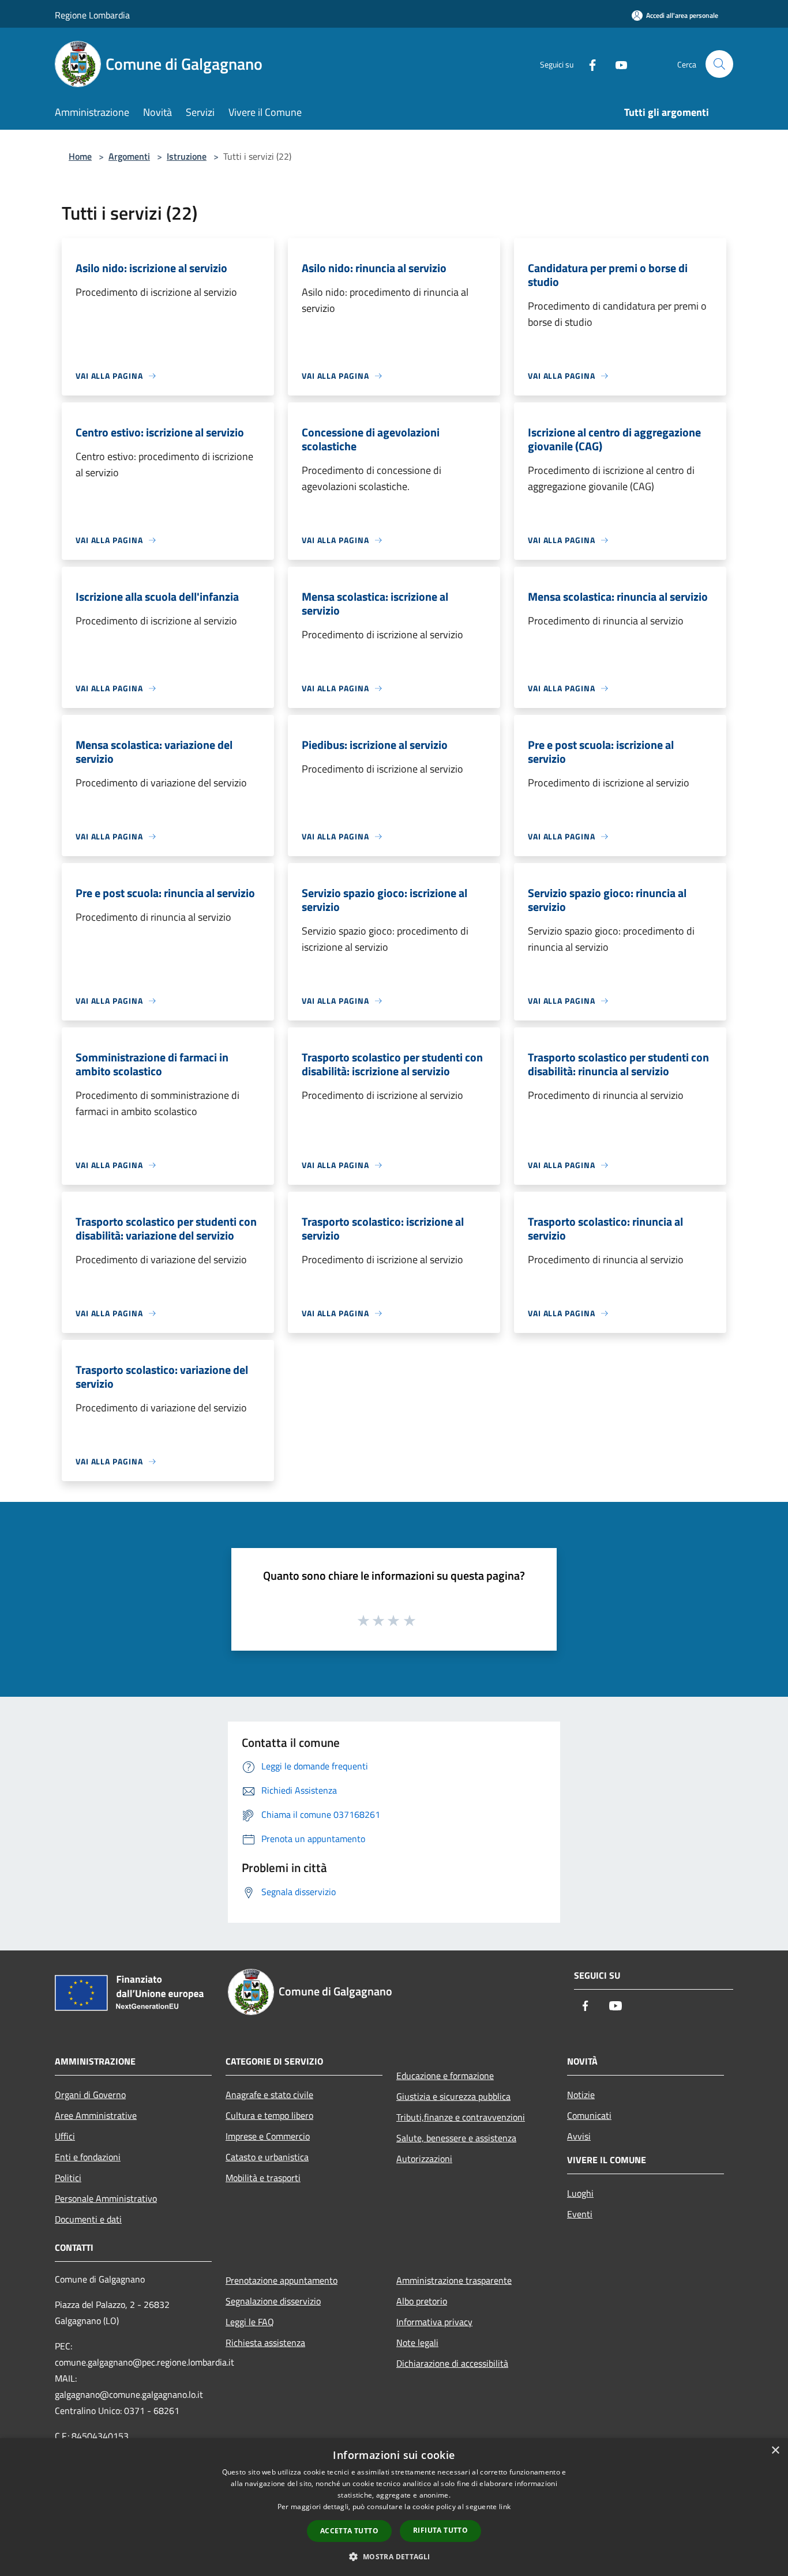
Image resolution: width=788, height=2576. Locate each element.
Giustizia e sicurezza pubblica (453, 2096)
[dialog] (394, 2507)
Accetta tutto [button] (349, 2531)
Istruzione (187, 156)
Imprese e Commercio (268, 2136)
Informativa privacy (434, 2322)
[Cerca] (719, 64)
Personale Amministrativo (106, 2198)
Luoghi (580, 2193)
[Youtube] (617, 64)
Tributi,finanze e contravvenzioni (461, 2117)
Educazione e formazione (445, 2076)
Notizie (581, 2095)
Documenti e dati (88, 2219)
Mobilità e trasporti (263, 2178)
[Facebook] (588, 64)
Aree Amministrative (96, 2115)
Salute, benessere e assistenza (456, 2138)
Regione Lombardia (92, 15)
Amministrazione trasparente (454, 2280)
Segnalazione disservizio (273, 2301)
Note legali (417, 2342)
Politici (68, 2178)
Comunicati (589, 2115)
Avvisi (579, 2136)
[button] (394, 2556)
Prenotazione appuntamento (282, 2280)
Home (80, 156)
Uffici (65, 2136)
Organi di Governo (90, 2095)
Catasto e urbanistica (267, 2157)
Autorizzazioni (424, 2159)
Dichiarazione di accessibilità (452, 2363)
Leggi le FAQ (250, 2322)
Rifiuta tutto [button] (440, 2530)
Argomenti (129, 156)
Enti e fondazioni (88, 2157)
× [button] (775, 2451)
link (505, 2507)
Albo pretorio (422, 2301)
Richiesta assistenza (265, 2342)
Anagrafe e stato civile (269, 2095)
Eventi (580, 2214)
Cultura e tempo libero (269, 2115)
